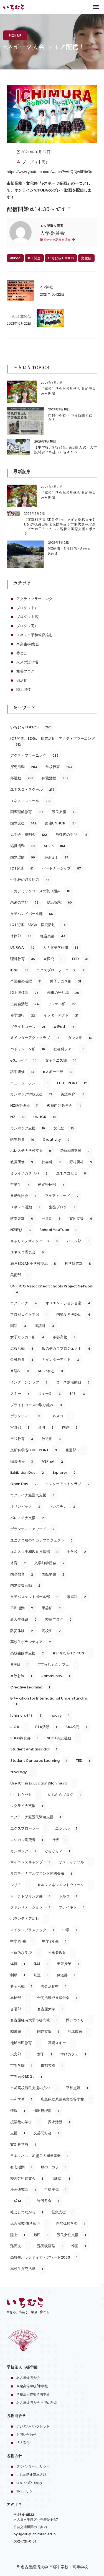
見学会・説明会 (29, 835)
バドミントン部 (28, 1049)
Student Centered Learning (39, 1761)
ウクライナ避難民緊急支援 (36, 1817)
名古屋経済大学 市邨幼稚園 (37, 2403)
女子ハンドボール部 (32, 914)
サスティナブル (75, 1862)
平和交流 (77, 2088)
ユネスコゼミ (71, 1173)
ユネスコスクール (31, 801)
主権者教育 (61, 1953)
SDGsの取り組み (29, 2483)
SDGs (54, 846)
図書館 (19, 2031)
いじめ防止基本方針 (31, 2475)
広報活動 (22, 1348)
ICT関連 (34, 258)
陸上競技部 (24, 993)
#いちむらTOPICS (72, 1653)
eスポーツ (23, 1060)
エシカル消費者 (27, 1840)
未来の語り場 (27, 662)
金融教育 (22, 1360)
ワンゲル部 (62, 1004)
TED (83, 1761)
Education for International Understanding (49, 1701)
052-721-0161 (25, 2541)
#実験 (19, 1665)
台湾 (46, 1427)
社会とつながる (27, 2212)
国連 (70, 1427)
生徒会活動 (25, 1004)
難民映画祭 (50, 2246)
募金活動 (21, 1986)
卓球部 (19, 1998)
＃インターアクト (60, 1360)
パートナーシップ (61, 868)
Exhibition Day (27, 1472)
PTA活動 (46, 1727)
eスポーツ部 (58, 1072)
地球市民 (79, 2031)
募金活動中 (54, 1986)
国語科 (44, 1326)
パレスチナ (62, 1506)
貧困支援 (81, 1218)
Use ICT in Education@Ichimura (42, 1783)
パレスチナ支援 (27, 1518)
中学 (70, 1930)
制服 (18, 1975)
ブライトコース (28, 1027)
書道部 (75, 1450)
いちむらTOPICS (61, 258)
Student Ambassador (34, 1749)
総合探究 (59, 902)
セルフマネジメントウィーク (64, 1885)
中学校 (76, 1552)
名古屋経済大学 (28, 2378)
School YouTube (58, 1230)
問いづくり (79, 2020)
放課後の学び (72, 835)
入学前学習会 (49, 1563)
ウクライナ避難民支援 (32, 1495)
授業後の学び (25, 2122)
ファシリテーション (30, 1907)
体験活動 (55, 778)
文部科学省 (23, 2144)
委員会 (22, 653)
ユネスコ (60, 1416)
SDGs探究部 (24, 1738)
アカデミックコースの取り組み (40, 891)
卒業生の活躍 (26, 981)
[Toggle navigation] (96, 7)
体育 (18, 1563)
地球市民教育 (25, 2043)
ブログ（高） (27, 626)
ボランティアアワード (32, 1529)
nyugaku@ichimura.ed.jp (35, 2534)
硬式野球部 (51, 1185)
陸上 (18, 2235)
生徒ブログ (62, 1207)
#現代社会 (23, 1196)
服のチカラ (54, 2167)
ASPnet (52, 1461)
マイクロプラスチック (32, 1930)
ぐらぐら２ (57, 1851)
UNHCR (45, 1117)
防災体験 (22, 1631)
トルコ (68, 1896)
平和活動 (22, 1608)
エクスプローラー (28, 1828)
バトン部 (78, 1241)
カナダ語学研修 (61, 947)
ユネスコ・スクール (32, 789)
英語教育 (73, 1094)
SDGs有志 (50, 1371)
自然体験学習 (71, 2224)
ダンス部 (80, 1038)
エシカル (66, 1828)
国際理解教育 (27, 812)
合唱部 (19, 2009)
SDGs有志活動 (63, 1738)
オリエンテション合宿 (68, 1303)
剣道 (41, 1975)
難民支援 (65, 812)
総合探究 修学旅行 (29, 2224)
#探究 (54, 959)
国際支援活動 (25, 1585)
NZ (17, 1117)
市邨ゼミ (56, 857)
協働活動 (23, 846)
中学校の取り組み (30, 880)
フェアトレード (62, 1196)
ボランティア (25, 1416)
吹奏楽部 (22, 1218)
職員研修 (22, 1461)
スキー (20, 1394)
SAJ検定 (76, 1727)
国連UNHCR (61, 823)
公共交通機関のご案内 (30, 2527)
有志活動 (21, 2167)
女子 (45, 2054)
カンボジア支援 (28, 1128)
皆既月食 (48, 2201)
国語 (18, 1326)
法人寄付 (23, 2443)
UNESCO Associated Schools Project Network (52, 1289)
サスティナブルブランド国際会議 (41, 1873)
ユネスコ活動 (25, 1207)
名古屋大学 (50, 2009)
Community (55, 1676)
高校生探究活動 (27, 2269)
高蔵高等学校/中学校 (32, 2386)
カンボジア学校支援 (31, 1094)
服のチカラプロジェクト (66, 1348)
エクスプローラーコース (61, 970)
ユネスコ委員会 (27, 1252)
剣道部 (66, 1975)
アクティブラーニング (34, 599)
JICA (18, 1727)
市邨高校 (64, 1337)
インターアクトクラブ (67, 1484)
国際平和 (53, 1574)
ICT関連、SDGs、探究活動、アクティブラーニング (53, 741)
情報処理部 (46, 2111)
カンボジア (23, 1851)
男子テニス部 (65, 981)
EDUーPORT (72, 1083)
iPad (19, 970)
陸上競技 (24, 690)
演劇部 (61, 2178)
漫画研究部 (23, 2190)
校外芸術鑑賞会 (27, 2178)
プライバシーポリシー (33, 2466)
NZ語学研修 (24, 1105)
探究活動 (24, 767)
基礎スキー (61, 2043)
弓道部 (51, 1218)
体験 (41, 1964)
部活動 (22, 680)
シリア (19, 1885)
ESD (80, 959)
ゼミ (77, 1394)
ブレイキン (72, 1907)
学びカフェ (73, 2054)
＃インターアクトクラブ (35, 1038)
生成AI (19, 2201)
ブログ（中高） (36, 162)
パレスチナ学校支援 (31, 1151)
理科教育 (23, 959)
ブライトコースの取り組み (36, 1405)
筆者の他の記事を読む (56, 240)
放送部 (51, 1439)
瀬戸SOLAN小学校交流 (33, 1264)
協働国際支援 (75, 1151)
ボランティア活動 (28, 1919)
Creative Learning (30, 1687)
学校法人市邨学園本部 (33, 2394)
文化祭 (86, 258)
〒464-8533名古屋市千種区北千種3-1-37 (36, 2517)
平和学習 (21, 2099)
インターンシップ (29, 1382)
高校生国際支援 (27, 1653)
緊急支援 (63, 2212)
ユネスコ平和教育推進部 (34, 1552)
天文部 (19, 2054)
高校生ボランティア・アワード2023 (44, 2257)
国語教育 (22, 1574)
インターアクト (61, 1015)
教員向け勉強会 (64, 1105)
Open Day (23, 1484)
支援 (18, 2133)
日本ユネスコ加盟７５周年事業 (39, 2156)
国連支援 (48, 2031)
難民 (41, 2235)
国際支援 (23, 823)
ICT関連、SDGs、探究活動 (38, 925)
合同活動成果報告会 (57, 1998)
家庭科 (76, 1597)
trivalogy (22, 1772)
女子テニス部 (61, 1060)
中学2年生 (54, 1941)
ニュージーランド (29, 1083)
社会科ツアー (69, 1049)
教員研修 (22, 1162)
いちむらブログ (64, 1795)
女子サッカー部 (27, 1337)
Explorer (64, 1472)
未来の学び (24, 902)
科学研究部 (78, 1264)
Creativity (56, 1140)
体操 (18, 1964)
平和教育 (22, 1439)
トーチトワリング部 (30, 1896)
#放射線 (21, 1676)
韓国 (79, 2246)
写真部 (20, 1427)
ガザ (59, 1840)
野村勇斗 (81, 1162)
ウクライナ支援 (27, 1806)
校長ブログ (25, 671)
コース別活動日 (73, 1382)
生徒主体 (55, 2190)
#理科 (20, 1371)
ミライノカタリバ (29, 1173)
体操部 (21, 936)
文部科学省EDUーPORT (34, 1450)
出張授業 (68, 1964)
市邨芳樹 (52, 2066)
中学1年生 (22, 1941)
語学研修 (22, 1072)
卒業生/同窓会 (28, 644)
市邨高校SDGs (26, 2077)
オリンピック (25, 1506)
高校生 (51, 1631)
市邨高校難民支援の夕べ (34, 2088)
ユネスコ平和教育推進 (34, 635)
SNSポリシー (26, 2491)
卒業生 (20, 1185)
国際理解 (23, 857)
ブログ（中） (27, 608)
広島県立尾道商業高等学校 (66, 2099)
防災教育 (22, 1140)
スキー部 (49, 1394)
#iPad (15, 258)
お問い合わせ (26, 2434)
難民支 (19, 2246)
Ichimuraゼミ (26, 1715)
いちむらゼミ (25, 1795)
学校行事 (59, 767)
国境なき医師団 (73, 1314)
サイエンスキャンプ (30, 1862)
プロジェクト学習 (29, 1314)
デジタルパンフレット (33, 2426)
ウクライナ (24, 1303)
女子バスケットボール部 (34, 1597)
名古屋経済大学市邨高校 (34, 2020)
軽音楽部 (53, 936)
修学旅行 (23, 1015)
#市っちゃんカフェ (57, 1665)
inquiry (59, 1715)
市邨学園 (21, 2066)
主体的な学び (25, 1953)
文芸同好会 (46, 2133)
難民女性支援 (71, 2235)
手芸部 (51, 1608)
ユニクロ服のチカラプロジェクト (41, 1540)
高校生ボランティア (31, 1642)
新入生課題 (23, 1619)
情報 (18, 2111)
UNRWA (22, 947)
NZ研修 (21, 1230)
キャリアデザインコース (34, 1241)
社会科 (51, 1162)
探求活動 (59, 2122)
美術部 (20, 1275)
